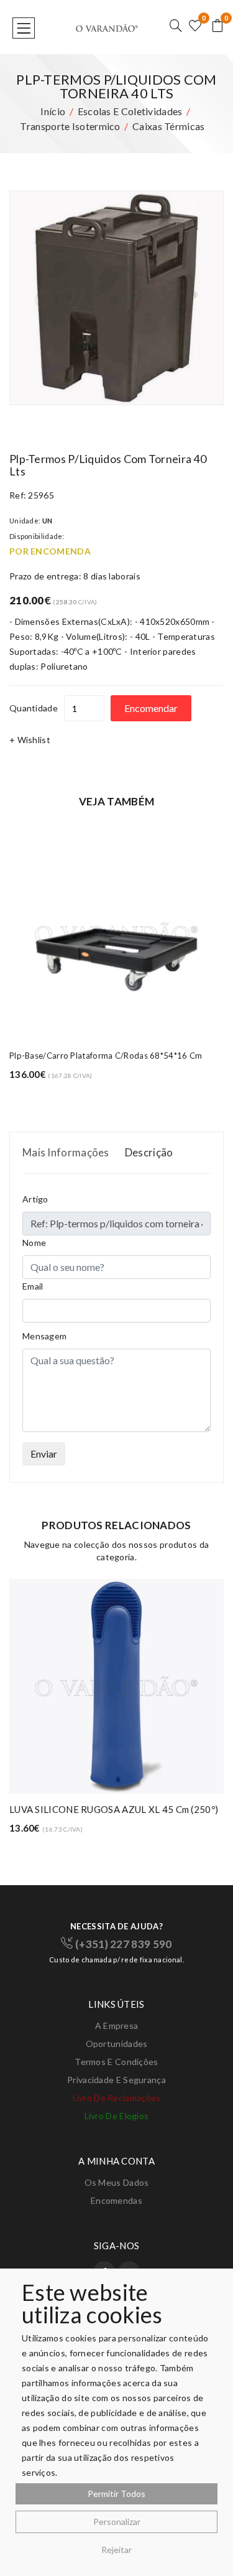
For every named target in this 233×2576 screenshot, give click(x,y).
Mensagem (44, 1336)
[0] (195, 26)
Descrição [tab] (149, 1152)
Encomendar (151, 708)
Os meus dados (117, 2182)
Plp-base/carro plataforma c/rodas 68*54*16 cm (106, 1056)
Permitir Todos (116, 2494)
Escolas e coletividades (130, 111)
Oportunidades (117, 2044)
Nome (34, 1243)
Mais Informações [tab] (66, 1152)
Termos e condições (116, 2062)
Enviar (44, 1454)
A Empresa (117, 2026)
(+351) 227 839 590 (122, 1944)
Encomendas (116, 2200)
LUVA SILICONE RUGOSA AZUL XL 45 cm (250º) (114, 1809)
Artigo (35, 1199)
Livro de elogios (117, 2116)
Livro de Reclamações (117, 2098)
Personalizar (117, 2522)
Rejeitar (116, 2550)
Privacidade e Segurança (116, 2080)
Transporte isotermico (70, 126)
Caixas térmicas (169, 126)
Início (53, 111)
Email (33, 1286)
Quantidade (34, 708)
